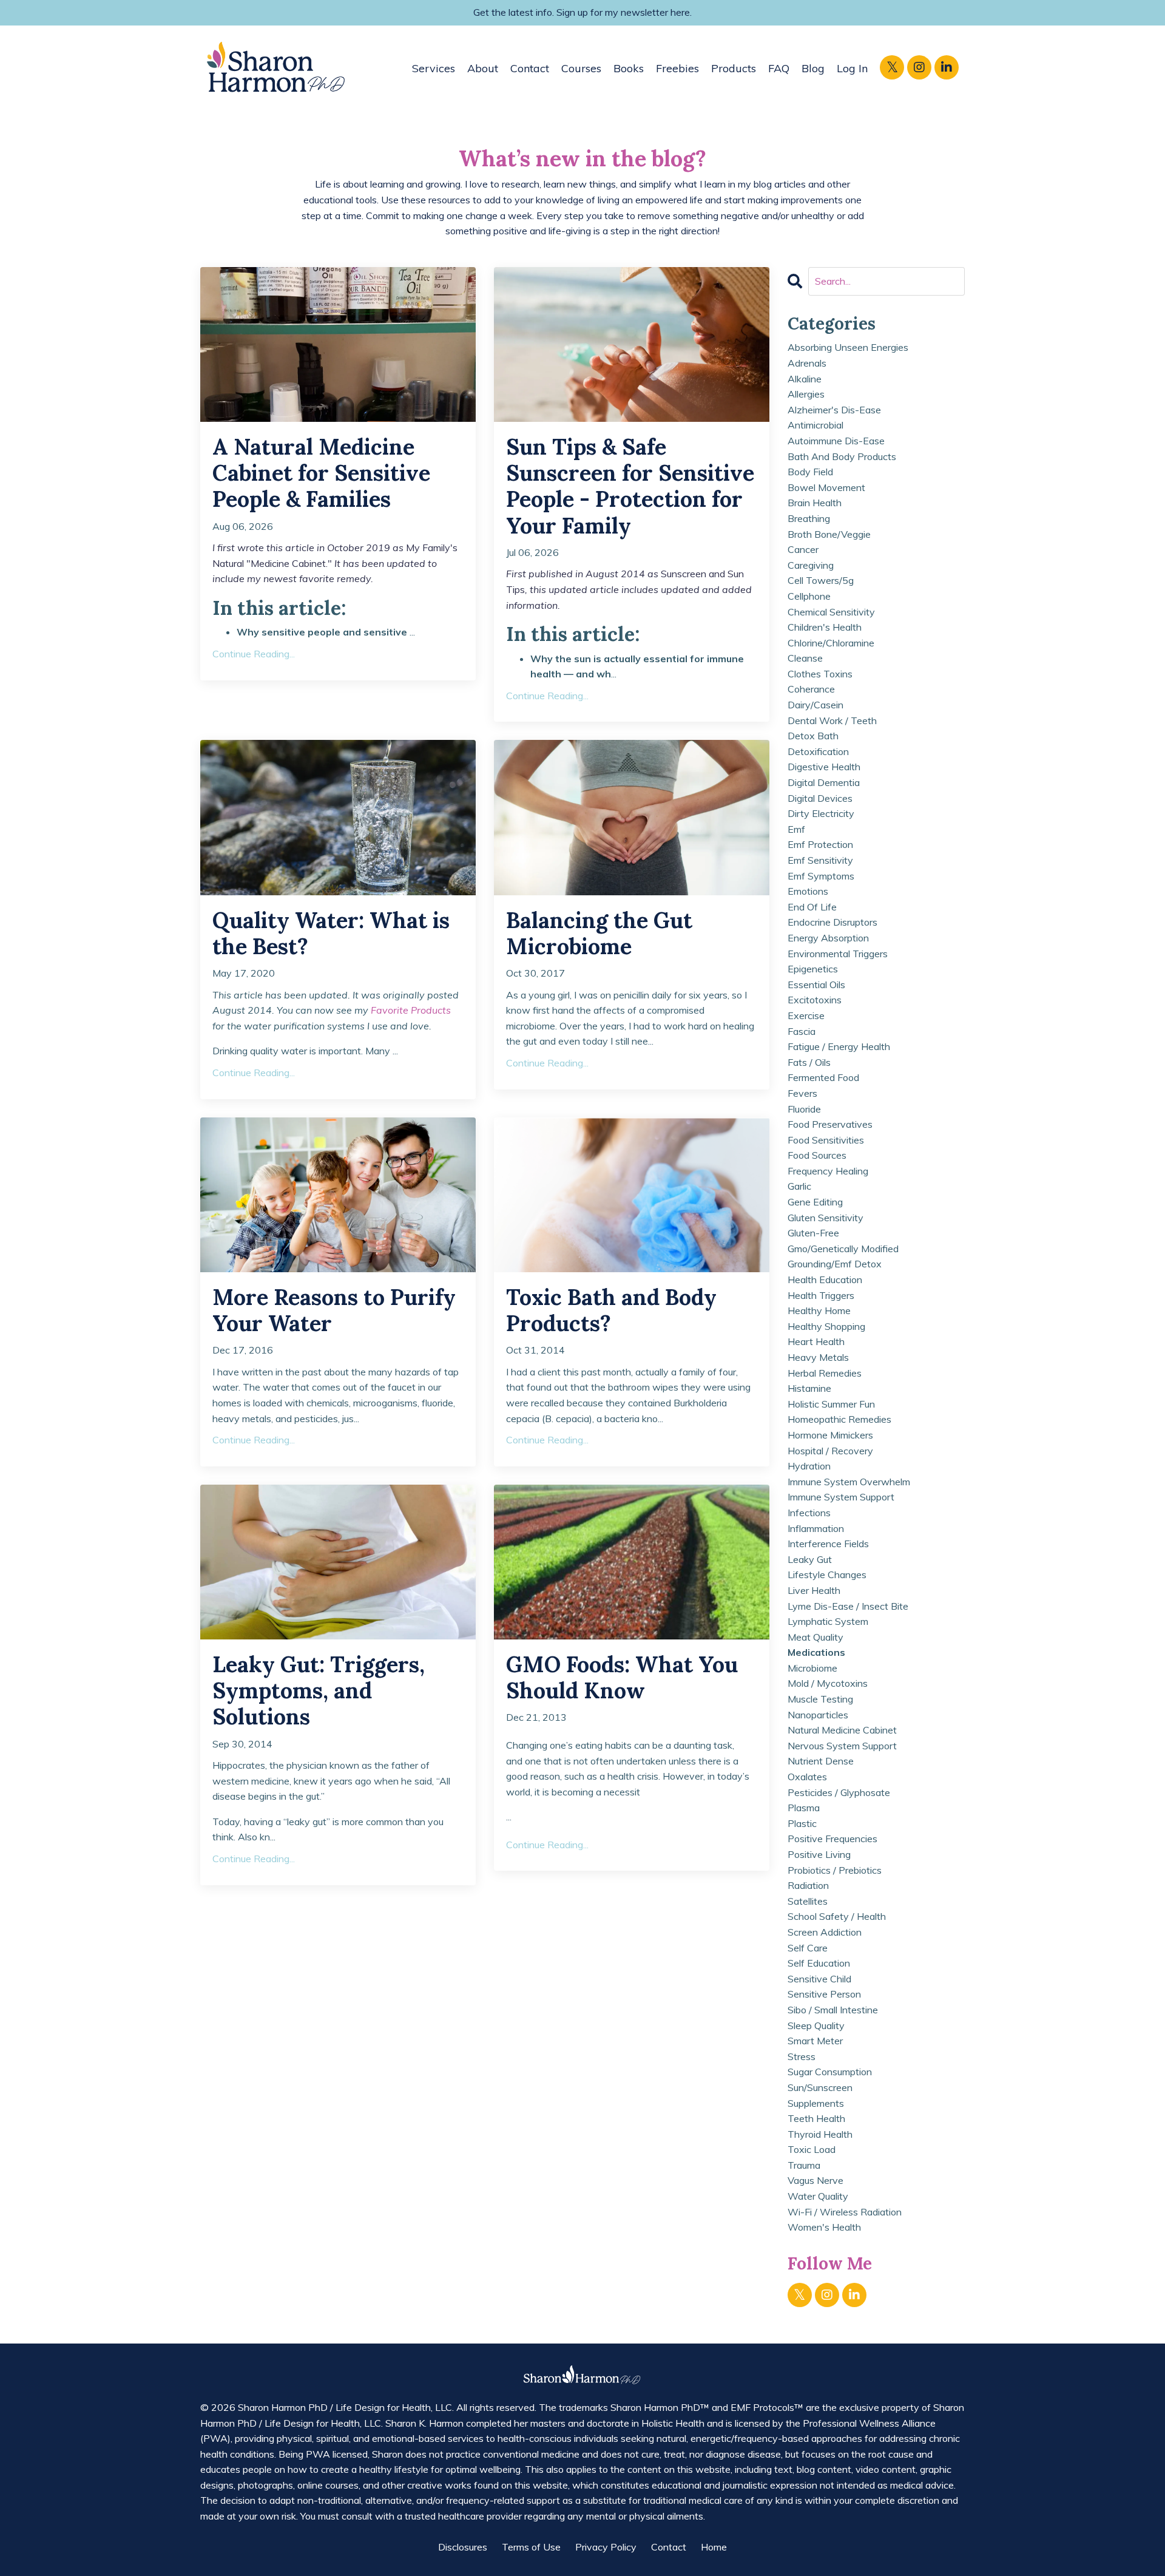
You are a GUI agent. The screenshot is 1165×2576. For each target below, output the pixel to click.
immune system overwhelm (849, 1482)
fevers (802, 1093)
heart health (816, 1341)
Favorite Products (411, 1010)
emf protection (820, 844)
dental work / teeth (832, 720)
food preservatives (830, 1124)
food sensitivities (826, 1140)
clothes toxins (820, 674)
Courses (581, 68)
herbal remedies (825, 1373)
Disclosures (463, 2547)
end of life (812, 907)
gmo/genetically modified (843, 1249)
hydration (809, 1466)
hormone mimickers (830, 1435)
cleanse (805, 658)
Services (434, 68)
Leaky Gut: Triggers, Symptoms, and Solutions (319, 1691)
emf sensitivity (820, 860)
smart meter (815, 2041)
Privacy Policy (606, 2547)
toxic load (812, 2149)
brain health (815, 503)
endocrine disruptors (832, 922)
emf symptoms (821, 876)
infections (809, 1513)
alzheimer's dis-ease (834, 410)
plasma (804, 1808)
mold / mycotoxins (828, 1683)
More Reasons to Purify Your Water (334, 1310)
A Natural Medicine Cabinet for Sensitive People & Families (321, 473)
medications (816, 1652)
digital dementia (824, 782)
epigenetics (813, 969)
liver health (814, 1590)
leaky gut (810, 1559)
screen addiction (825, 1932)
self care (808, 1948)
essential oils (816, 985)
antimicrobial (815, 425)
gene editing (815, 1202)
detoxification (818, 751)
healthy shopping (826, 1326)
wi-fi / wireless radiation (845, 2212)
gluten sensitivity (826, 1218)
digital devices (820, 798)
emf (796, 829)
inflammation (816, 1528)
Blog (813, 68)
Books (629, 68)
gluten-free (813, 1233)
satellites (808, 1901)
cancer (803, 549)
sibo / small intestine (833, 2010)
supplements (816, 2103)
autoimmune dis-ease (836, 441)
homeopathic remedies (839, 1419)
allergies (806, 394)
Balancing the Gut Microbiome (599, 934)
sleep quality (816, 2025)
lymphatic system (828, 1621)
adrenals (807, 363)
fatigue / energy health (839, 1046)
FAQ (779, 68)
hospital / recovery (830, 1451)
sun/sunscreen (820, 2087)
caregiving (811, 565)
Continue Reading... (254, 654)
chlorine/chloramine (831, 643)
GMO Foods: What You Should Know (622, 1678)
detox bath (813, 736)
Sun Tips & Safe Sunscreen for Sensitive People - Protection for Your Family (630, 486)
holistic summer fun (831, 1404)
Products (734, 68)
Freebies (677, 68)
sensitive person (824, 1994)
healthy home (819, 1310)
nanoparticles (818, 1715)
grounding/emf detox (835, 1264)
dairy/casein (815, 705)
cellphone (809, 596)
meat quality (815, 1637)
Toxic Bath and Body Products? (611, 1310)
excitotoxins (815, 1000)
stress (802, 2056)
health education (825, 1280)
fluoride (804, 1109)
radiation (808, 1885)
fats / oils (809, 1062)
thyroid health (820, 2134)
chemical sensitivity (831, 612)
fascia (802, 1031)
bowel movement (826, 487)
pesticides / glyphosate (839, 1792)
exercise (806, 1015)
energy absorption (828, 938)
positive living (819, 1854)
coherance (811, 689)
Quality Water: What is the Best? (331, 934)
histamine (809, 1388)
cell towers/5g (821, 580)
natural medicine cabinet (842, 1730)
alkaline (805, 379)
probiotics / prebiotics (835, 1870)
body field (810, 472)
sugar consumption (830, 2072)
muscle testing (820, 1699)
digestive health (824, 767)
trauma (804, 2165)
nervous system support (842, 1746)
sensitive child (819, 1979)
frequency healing (828, 1171)
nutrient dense (821, 1761)
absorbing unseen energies (848, 347)
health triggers (821, 1295)
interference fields (828, 1544)
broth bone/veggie (829, 534)
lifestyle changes (827, 1574)
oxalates (807, 1777)
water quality (818, 2196)
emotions (808, 891)
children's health (825, 627)
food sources (817, 1155)
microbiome (812, 1668)
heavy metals (818, 1357)
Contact (530, 68)
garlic (799, 1186)
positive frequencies (832, 1839)
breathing (809, 518)
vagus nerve (815, 2180)
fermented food (823, 1077)
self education (819, 1963)
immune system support (841, 1497)
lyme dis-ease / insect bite (848, 1606)
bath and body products (842, 456)
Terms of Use (531, 2547)
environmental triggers (838, 954)
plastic (802, 1823)
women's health (824, 2227)
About (483, 68)
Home (714, 2547)
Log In (852, 68)
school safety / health (837, 1916)
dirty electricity (821, 813)
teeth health (816, 2118)
